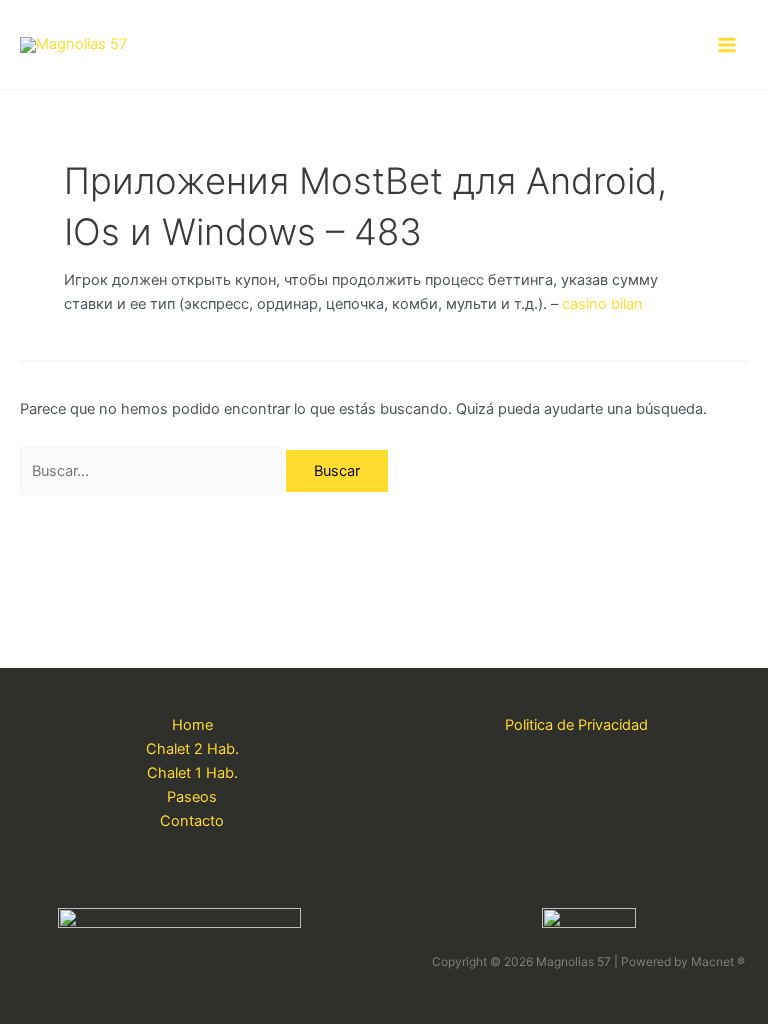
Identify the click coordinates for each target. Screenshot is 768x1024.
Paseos (192, 797)
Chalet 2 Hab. (192, 749)
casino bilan (602, 304)
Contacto (192, 821)
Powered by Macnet (683, 961)
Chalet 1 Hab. (192, 773)
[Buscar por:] (153, 471)
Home (192, 725)
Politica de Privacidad (576, 725)
